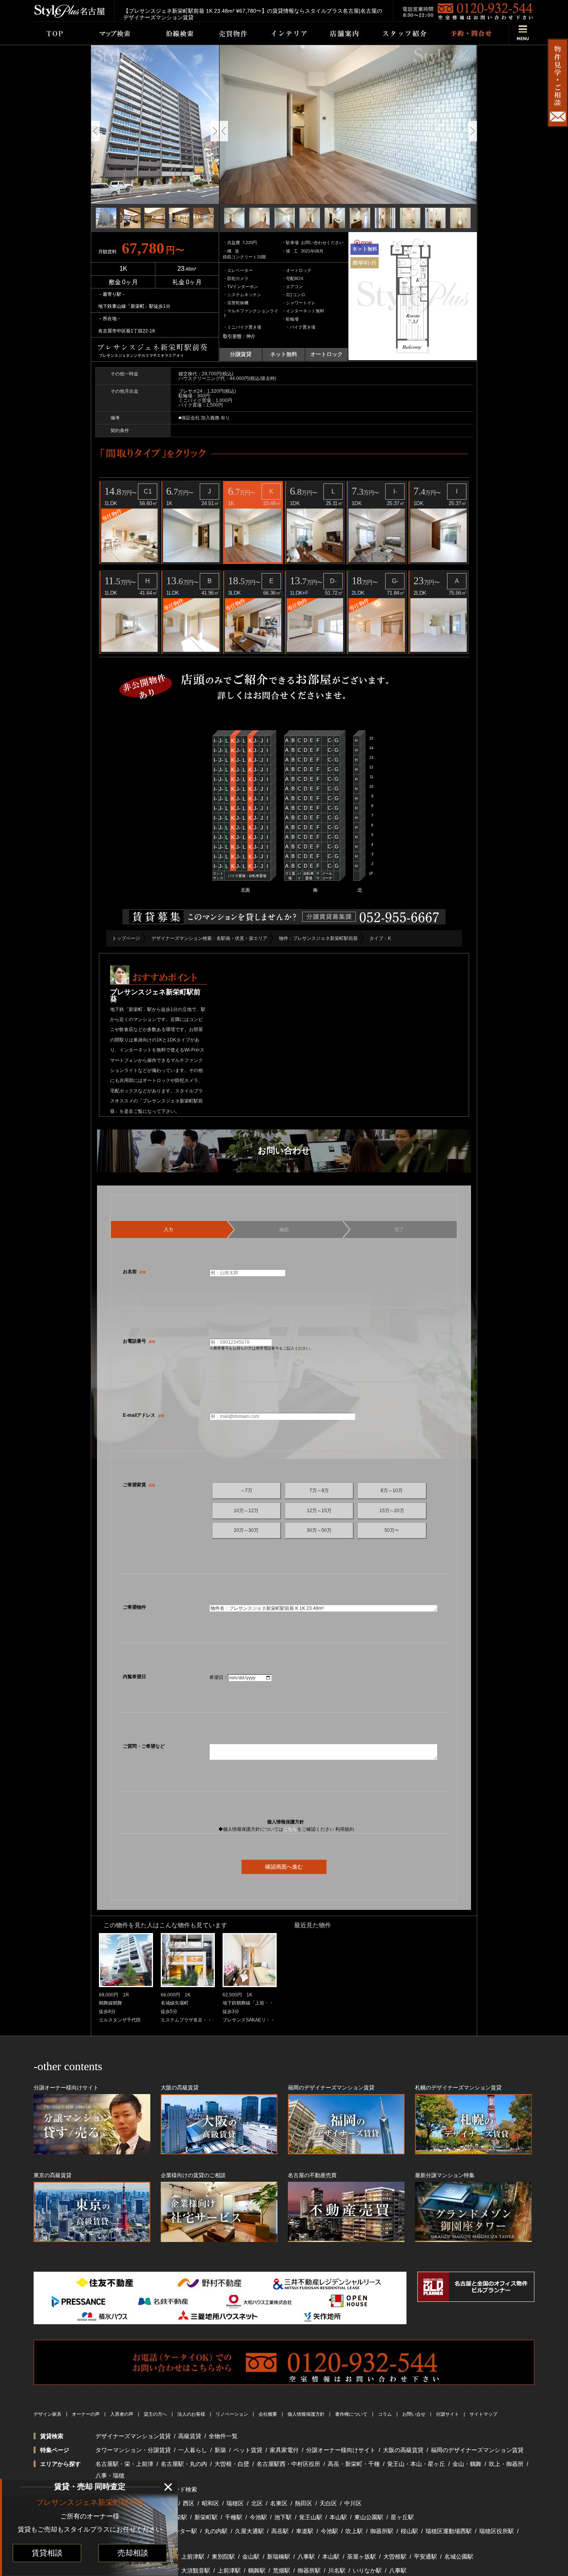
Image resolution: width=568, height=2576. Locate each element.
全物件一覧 (223, 2436)
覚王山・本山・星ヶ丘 (416, 2464)
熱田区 (304, 2503)
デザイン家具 (48, 2414)
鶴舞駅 (257, 2570)
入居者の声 (122, 2414)
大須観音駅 (196, 2570)
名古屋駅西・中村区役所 (288, 2464)
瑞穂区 (235, 2503)
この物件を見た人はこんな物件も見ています (165, 1925)
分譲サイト (447, 2414)
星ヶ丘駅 (402, 2517)
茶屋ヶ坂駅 (361, 2556)
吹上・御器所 (506, 2464)
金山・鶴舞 (467, 2464)
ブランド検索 (180, 2489)
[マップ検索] (113, 33)
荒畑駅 (281, 2570)
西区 (189, 2503)
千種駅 (234, 2517)
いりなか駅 (367, 2570)
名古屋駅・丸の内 (184, 2464)
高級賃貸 (190, 2436)
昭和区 (210, 2503)
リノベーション (232, 2414)
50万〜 (392, 1530)
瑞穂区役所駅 (497, 2531)
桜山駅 (409, 2531)
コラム (385, 2414)
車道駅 (305, 2531)
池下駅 (283, 2517)
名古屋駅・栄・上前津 (124, 2464)
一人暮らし (193, 2450)
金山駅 (251, 2556)
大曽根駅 (395, 2556)
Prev (95, 131)
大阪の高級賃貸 (403, 2450)
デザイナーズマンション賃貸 (133, 2436)
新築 (220, 2450)
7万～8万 (319, 1491)
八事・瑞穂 (110, 2475)
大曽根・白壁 (232, 2464)
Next (215, 131)
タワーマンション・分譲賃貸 (133, 2450)
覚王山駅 (311, 2517)
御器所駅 (382, 2531)
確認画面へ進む (284, 1867)
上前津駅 (193, 2556)
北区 (257, 2503)
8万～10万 (392, 1491)
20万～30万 (246, 1530)
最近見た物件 (313, 1925)
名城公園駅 (459, 2556)
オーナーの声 (86, 2414)
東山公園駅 (369, 2517)
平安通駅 (425, 2556)
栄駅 (181, 2517)
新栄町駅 (206, 2517)
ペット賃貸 (248, 2450)
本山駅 (338, 2517)
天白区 (328, 2503)
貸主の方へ (155, 2414)
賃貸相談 (47, 2553)
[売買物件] (233, 33)
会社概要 (268, 2414)
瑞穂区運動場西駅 (449, 2531)
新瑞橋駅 (279, 2556)
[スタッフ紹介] (405, 33)
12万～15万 (319, 1511)
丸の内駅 (216, 2531)
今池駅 (258, 2517)
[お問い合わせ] (471, 33)
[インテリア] (289, 33)
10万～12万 (246, 1511)
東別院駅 (223, 2556)
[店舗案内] (344, 33)
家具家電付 (284, 2450)
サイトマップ (483, 2414)
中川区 (353, 2503)
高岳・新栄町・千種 (354, 2464)
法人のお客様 (191, 2414)
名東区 (279, 2503)
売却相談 (133, 2553)
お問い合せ (414, 2414)
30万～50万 (319, 1530)
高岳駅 (280, 2531)
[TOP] (54, 33)
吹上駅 (354, 2531)
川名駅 (337, 2570)
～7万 (246, 1491)
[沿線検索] (180, 33)
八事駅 (306, 2556)
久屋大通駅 (249, 2531)
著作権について (351, 2414)
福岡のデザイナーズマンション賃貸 (477, 2450)
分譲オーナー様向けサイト (341, 2450)
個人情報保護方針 (306, 2414)
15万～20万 (392, 1511)
